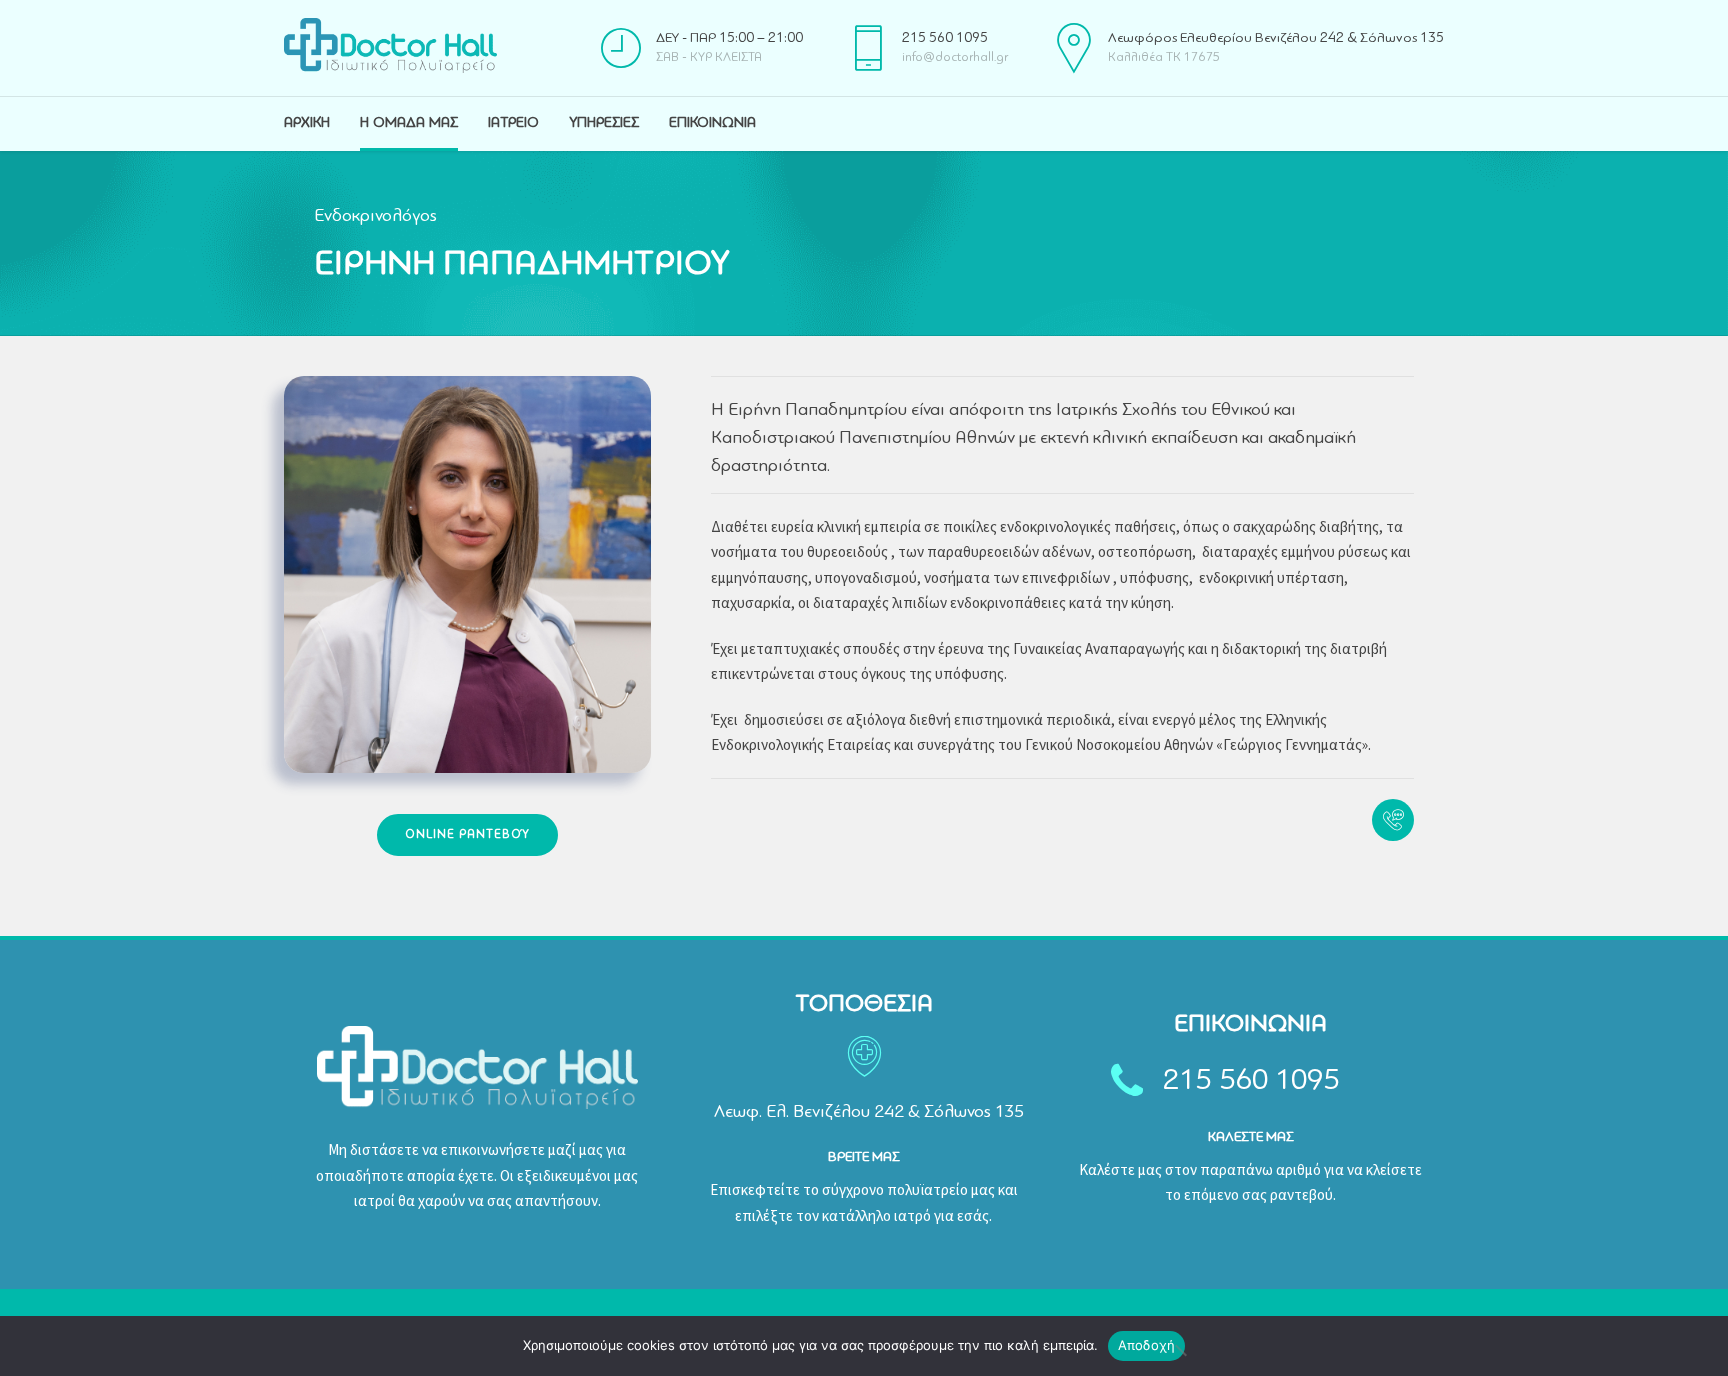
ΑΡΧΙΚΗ (307, 123)
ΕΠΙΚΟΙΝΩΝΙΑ (712, 123)
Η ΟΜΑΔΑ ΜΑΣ (409, 123)
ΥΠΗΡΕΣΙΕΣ (604, 123)
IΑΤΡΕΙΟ (513, 123)
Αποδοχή (1147, 1345)
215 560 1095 (1251, 1081)
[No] (1180, 1350)
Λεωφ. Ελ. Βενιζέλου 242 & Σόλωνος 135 (869, 1112)
